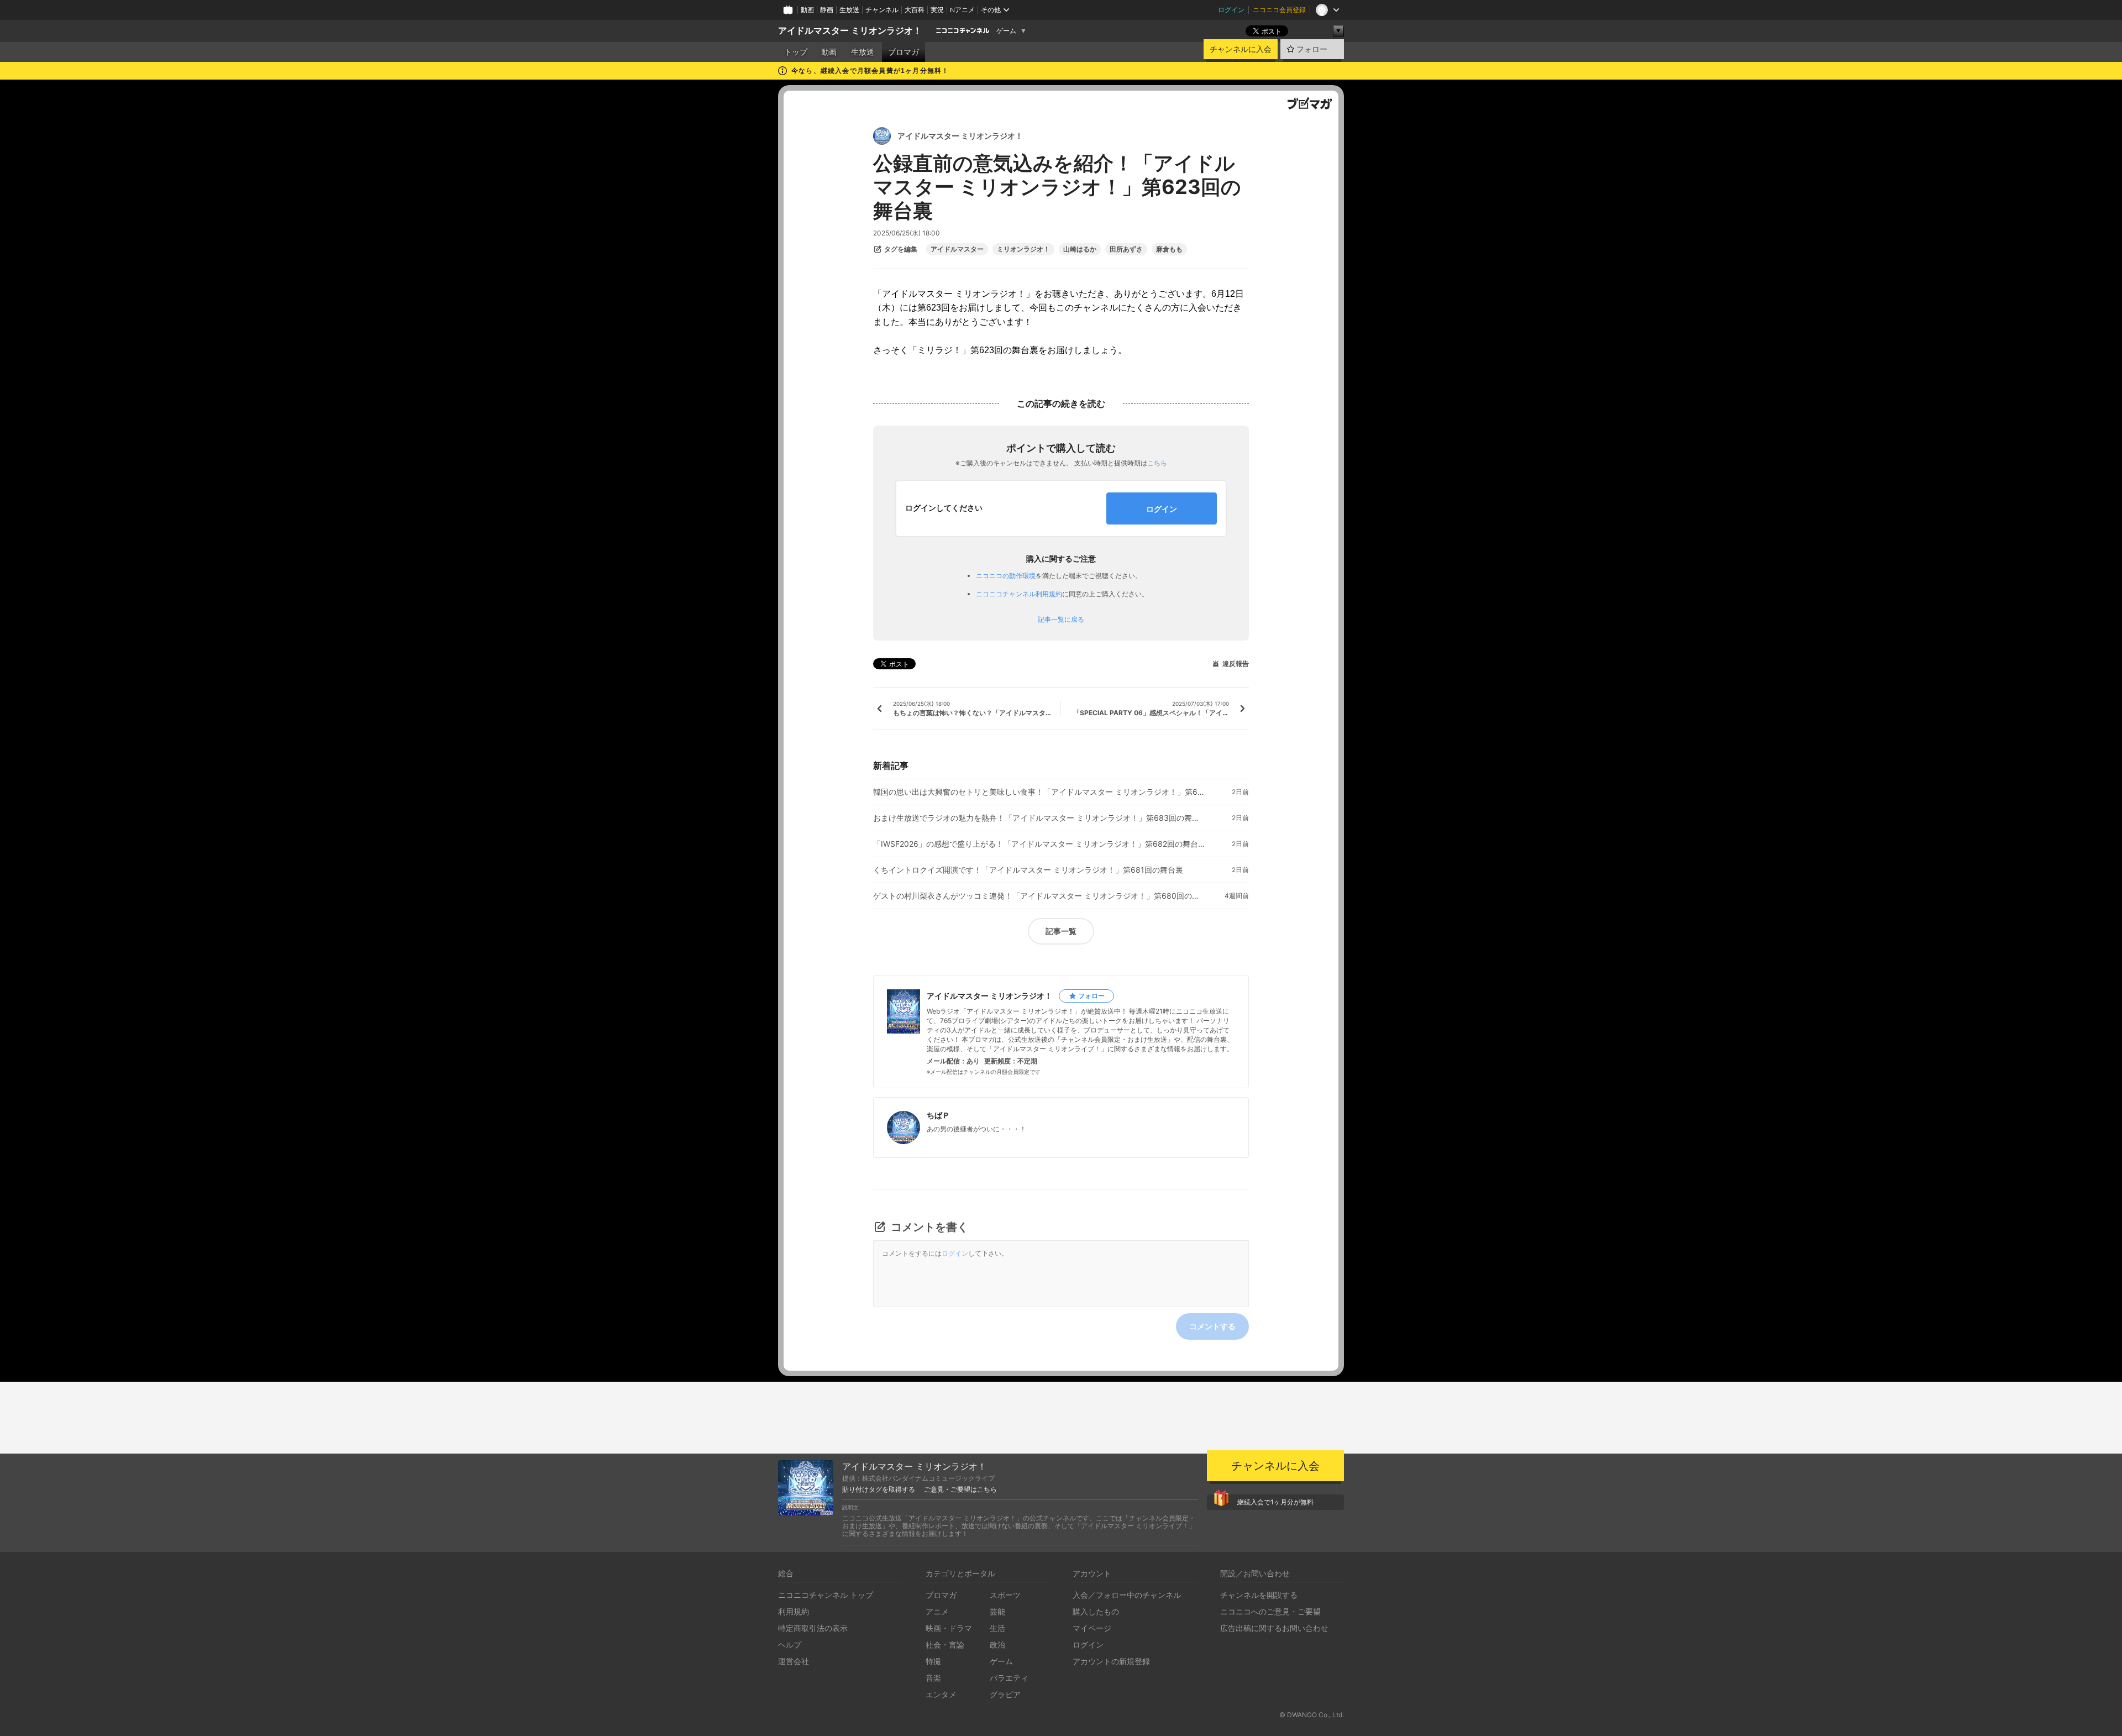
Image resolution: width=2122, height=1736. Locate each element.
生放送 (849, 10)
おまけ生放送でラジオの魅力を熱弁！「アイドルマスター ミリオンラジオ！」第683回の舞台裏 (1039, 818)
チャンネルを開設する (1259, 1595)
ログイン (1231, 10)
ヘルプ (790, 1645)
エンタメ (941, 1694)
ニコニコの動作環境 (1006, 576)
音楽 (933, 1678)
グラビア (1005, 1694)
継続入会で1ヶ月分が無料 (1275, 1502)
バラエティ (1009, 1678)
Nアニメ (962, 10)
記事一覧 (1061, 931)
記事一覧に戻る (1061, 620)
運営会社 (794, 1661)
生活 (997, 1628)
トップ (796, 52)
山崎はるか (1080, 249)
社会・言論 (945, 1645)
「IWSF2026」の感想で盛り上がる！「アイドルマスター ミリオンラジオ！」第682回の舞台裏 (1039, 844)
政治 (997, 1645)
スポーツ (1005, 1595)
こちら (1157, 463)
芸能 (997, 1611)
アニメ (937, 1611)
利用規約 (794, 1611)
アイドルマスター (957, 249)
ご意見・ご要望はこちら (960, 1490)
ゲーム (1006, 31)
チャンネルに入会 (1241, 49)
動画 (807, 10)
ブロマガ (904, 52)
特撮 (933, 1661)
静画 (827, 10)
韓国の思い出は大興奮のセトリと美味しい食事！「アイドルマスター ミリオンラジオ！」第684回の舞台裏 (1039, 792)
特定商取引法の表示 (813, 1628)
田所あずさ (1126, 249)
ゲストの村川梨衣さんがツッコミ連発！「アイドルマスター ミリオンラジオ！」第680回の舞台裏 (1039, 896)
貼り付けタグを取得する (879, 1490)
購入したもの (1096, 1611)
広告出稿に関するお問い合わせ (1274, 1628)
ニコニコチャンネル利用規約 (1019, 594)
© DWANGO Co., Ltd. (1312, 1715)
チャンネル (882, 10)
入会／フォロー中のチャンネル (1127, 1595)
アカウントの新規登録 (1111, 1661)
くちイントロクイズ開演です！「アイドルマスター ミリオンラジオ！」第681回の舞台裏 (1028, 870)
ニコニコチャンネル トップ (826, 1595)
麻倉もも (1169, 249)
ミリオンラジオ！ (1023, 249)
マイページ (1092, 1628)
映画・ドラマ (949, 1628)
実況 (937, 10)
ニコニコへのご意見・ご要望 (1270, 1611)
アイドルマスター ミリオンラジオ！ (850, 31)
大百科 (915, 10)
